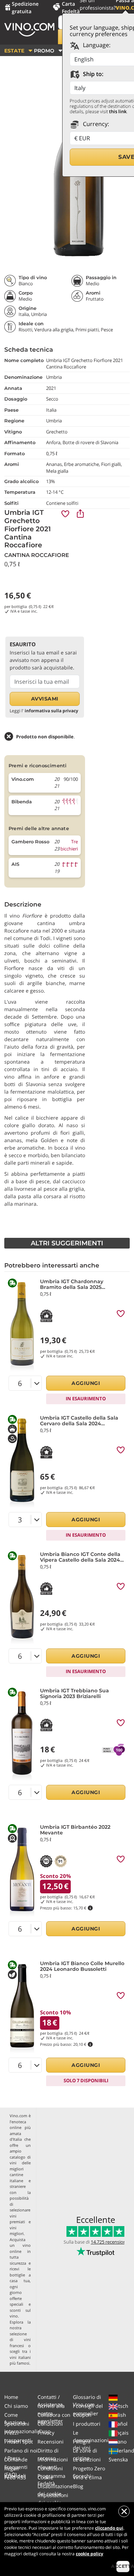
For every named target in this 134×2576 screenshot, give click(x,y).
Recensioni (51, 2442)
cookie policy (90, 2554)
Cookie (45, 2477)
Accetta (123, 2566)
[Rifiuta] (124, 2511)
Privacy (46, 2433)
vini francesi (20, 2342)
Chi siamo (16, 2406)
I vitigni (82, 2442)
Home (11, 2397)
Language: (96, 45)
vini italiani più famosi (20, 2360)
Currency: (95, 124)
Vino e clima (87, 2477)
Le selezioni (87, 2459)
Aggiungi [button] (86, 1383)
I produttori (87, 2424)
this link (118, 111)
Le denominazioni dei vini (91, 2440)
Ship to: (92, 74)
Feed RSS (15, 2477)
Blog (78, 2486)
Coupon (82, 2415)
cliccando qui (109, 2528)
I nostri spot (19, 2442)
